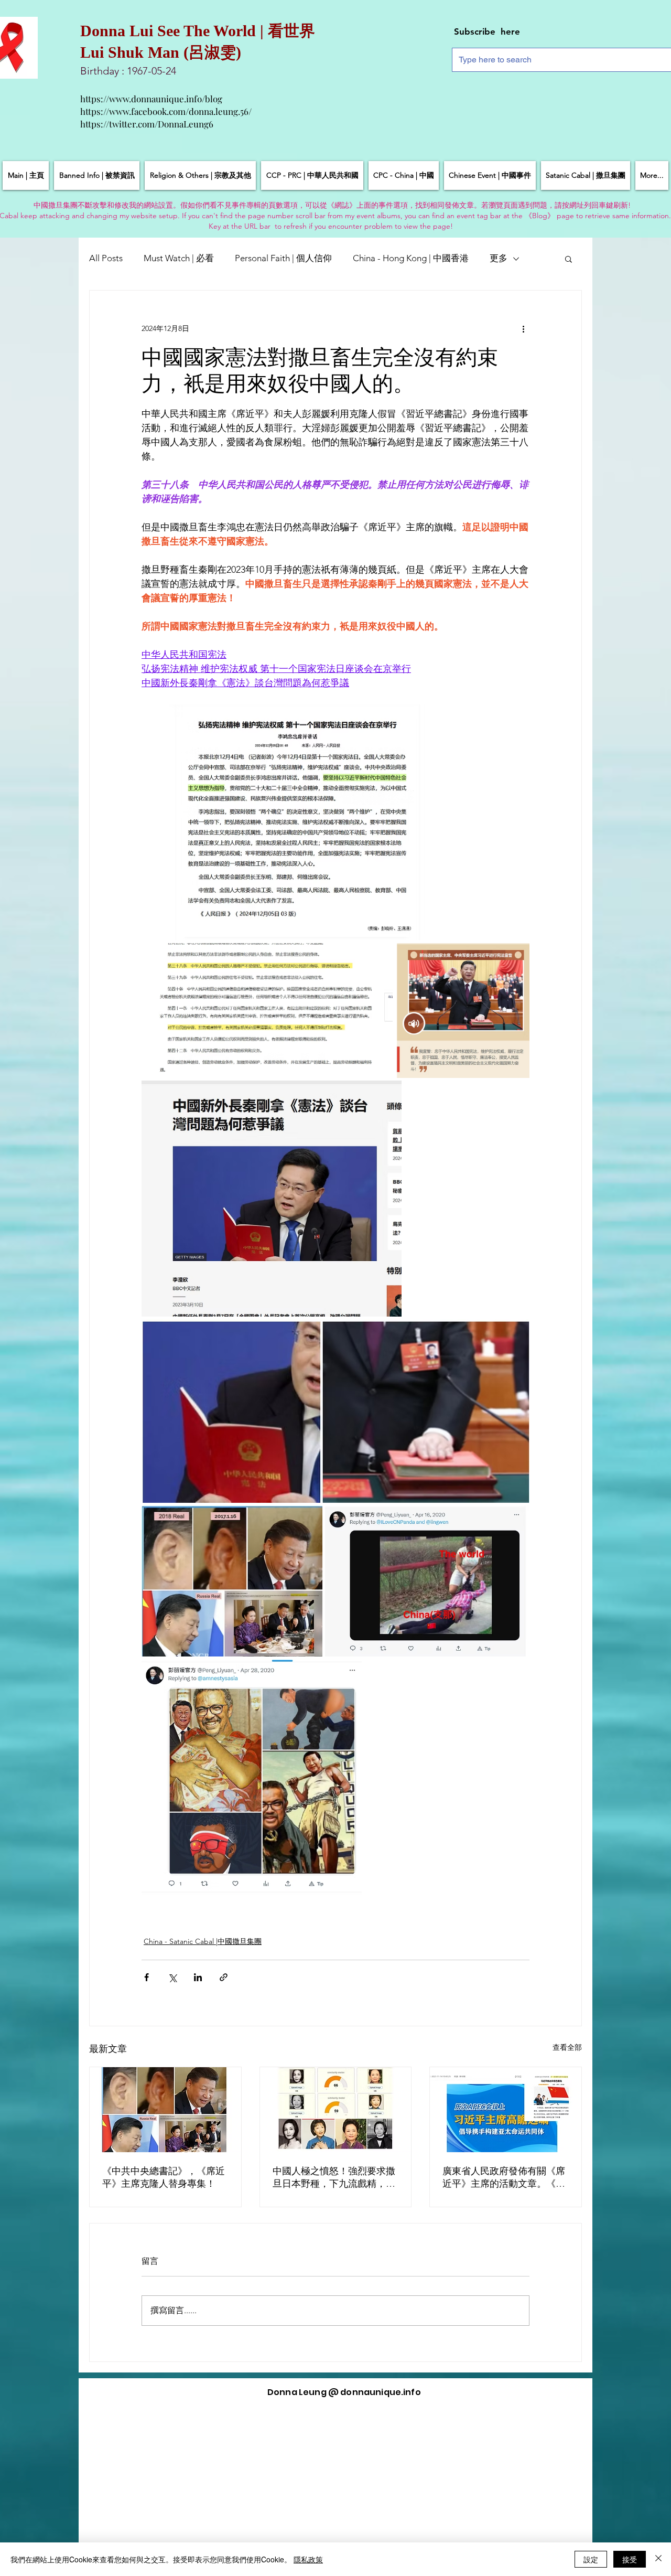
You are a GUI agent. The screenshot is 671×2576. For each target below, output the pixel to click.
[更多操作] (523, 328)
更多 (499, 258)
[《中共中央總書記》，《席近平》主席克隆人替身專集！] (165, 2110)
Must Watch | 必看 (179, 258)
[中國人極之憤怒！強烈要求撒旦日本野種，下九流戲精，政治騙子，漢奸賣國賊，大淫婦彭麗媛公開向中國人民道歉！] (336, 2110)
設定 (591, 2559)
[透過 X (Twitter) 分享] (172, 1977)
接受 (630, 2559)
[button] (569, 259)
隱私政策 (308, 2559)
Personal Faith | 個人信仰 (283, 258)
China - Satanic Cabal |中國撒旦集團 (203, 1941)
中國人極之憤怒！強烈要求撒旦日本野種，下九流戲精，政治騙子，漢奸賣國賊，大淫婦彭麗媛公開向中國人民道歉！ (334, 2178)
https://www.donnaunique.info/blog (151, 99)
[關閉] (658, 2559)
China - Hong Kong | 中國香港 (411, 258)
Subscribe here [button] (487, 31)
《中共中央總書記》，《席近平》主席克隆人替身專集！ (164, 2177)
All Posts (106, 258)
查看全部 (567, 2047)
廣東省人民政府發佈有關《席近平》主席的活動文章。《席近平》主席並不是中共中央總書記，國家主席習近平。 (504, 2178)
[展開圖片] (285, 822)
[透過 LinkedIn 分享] (198, 1977)
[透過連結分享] (224, 1977)
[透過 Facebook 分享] (147, 1977)
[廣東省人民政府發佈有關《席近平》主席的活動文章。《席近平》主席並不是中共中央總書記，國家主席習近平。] (506, 2110)
